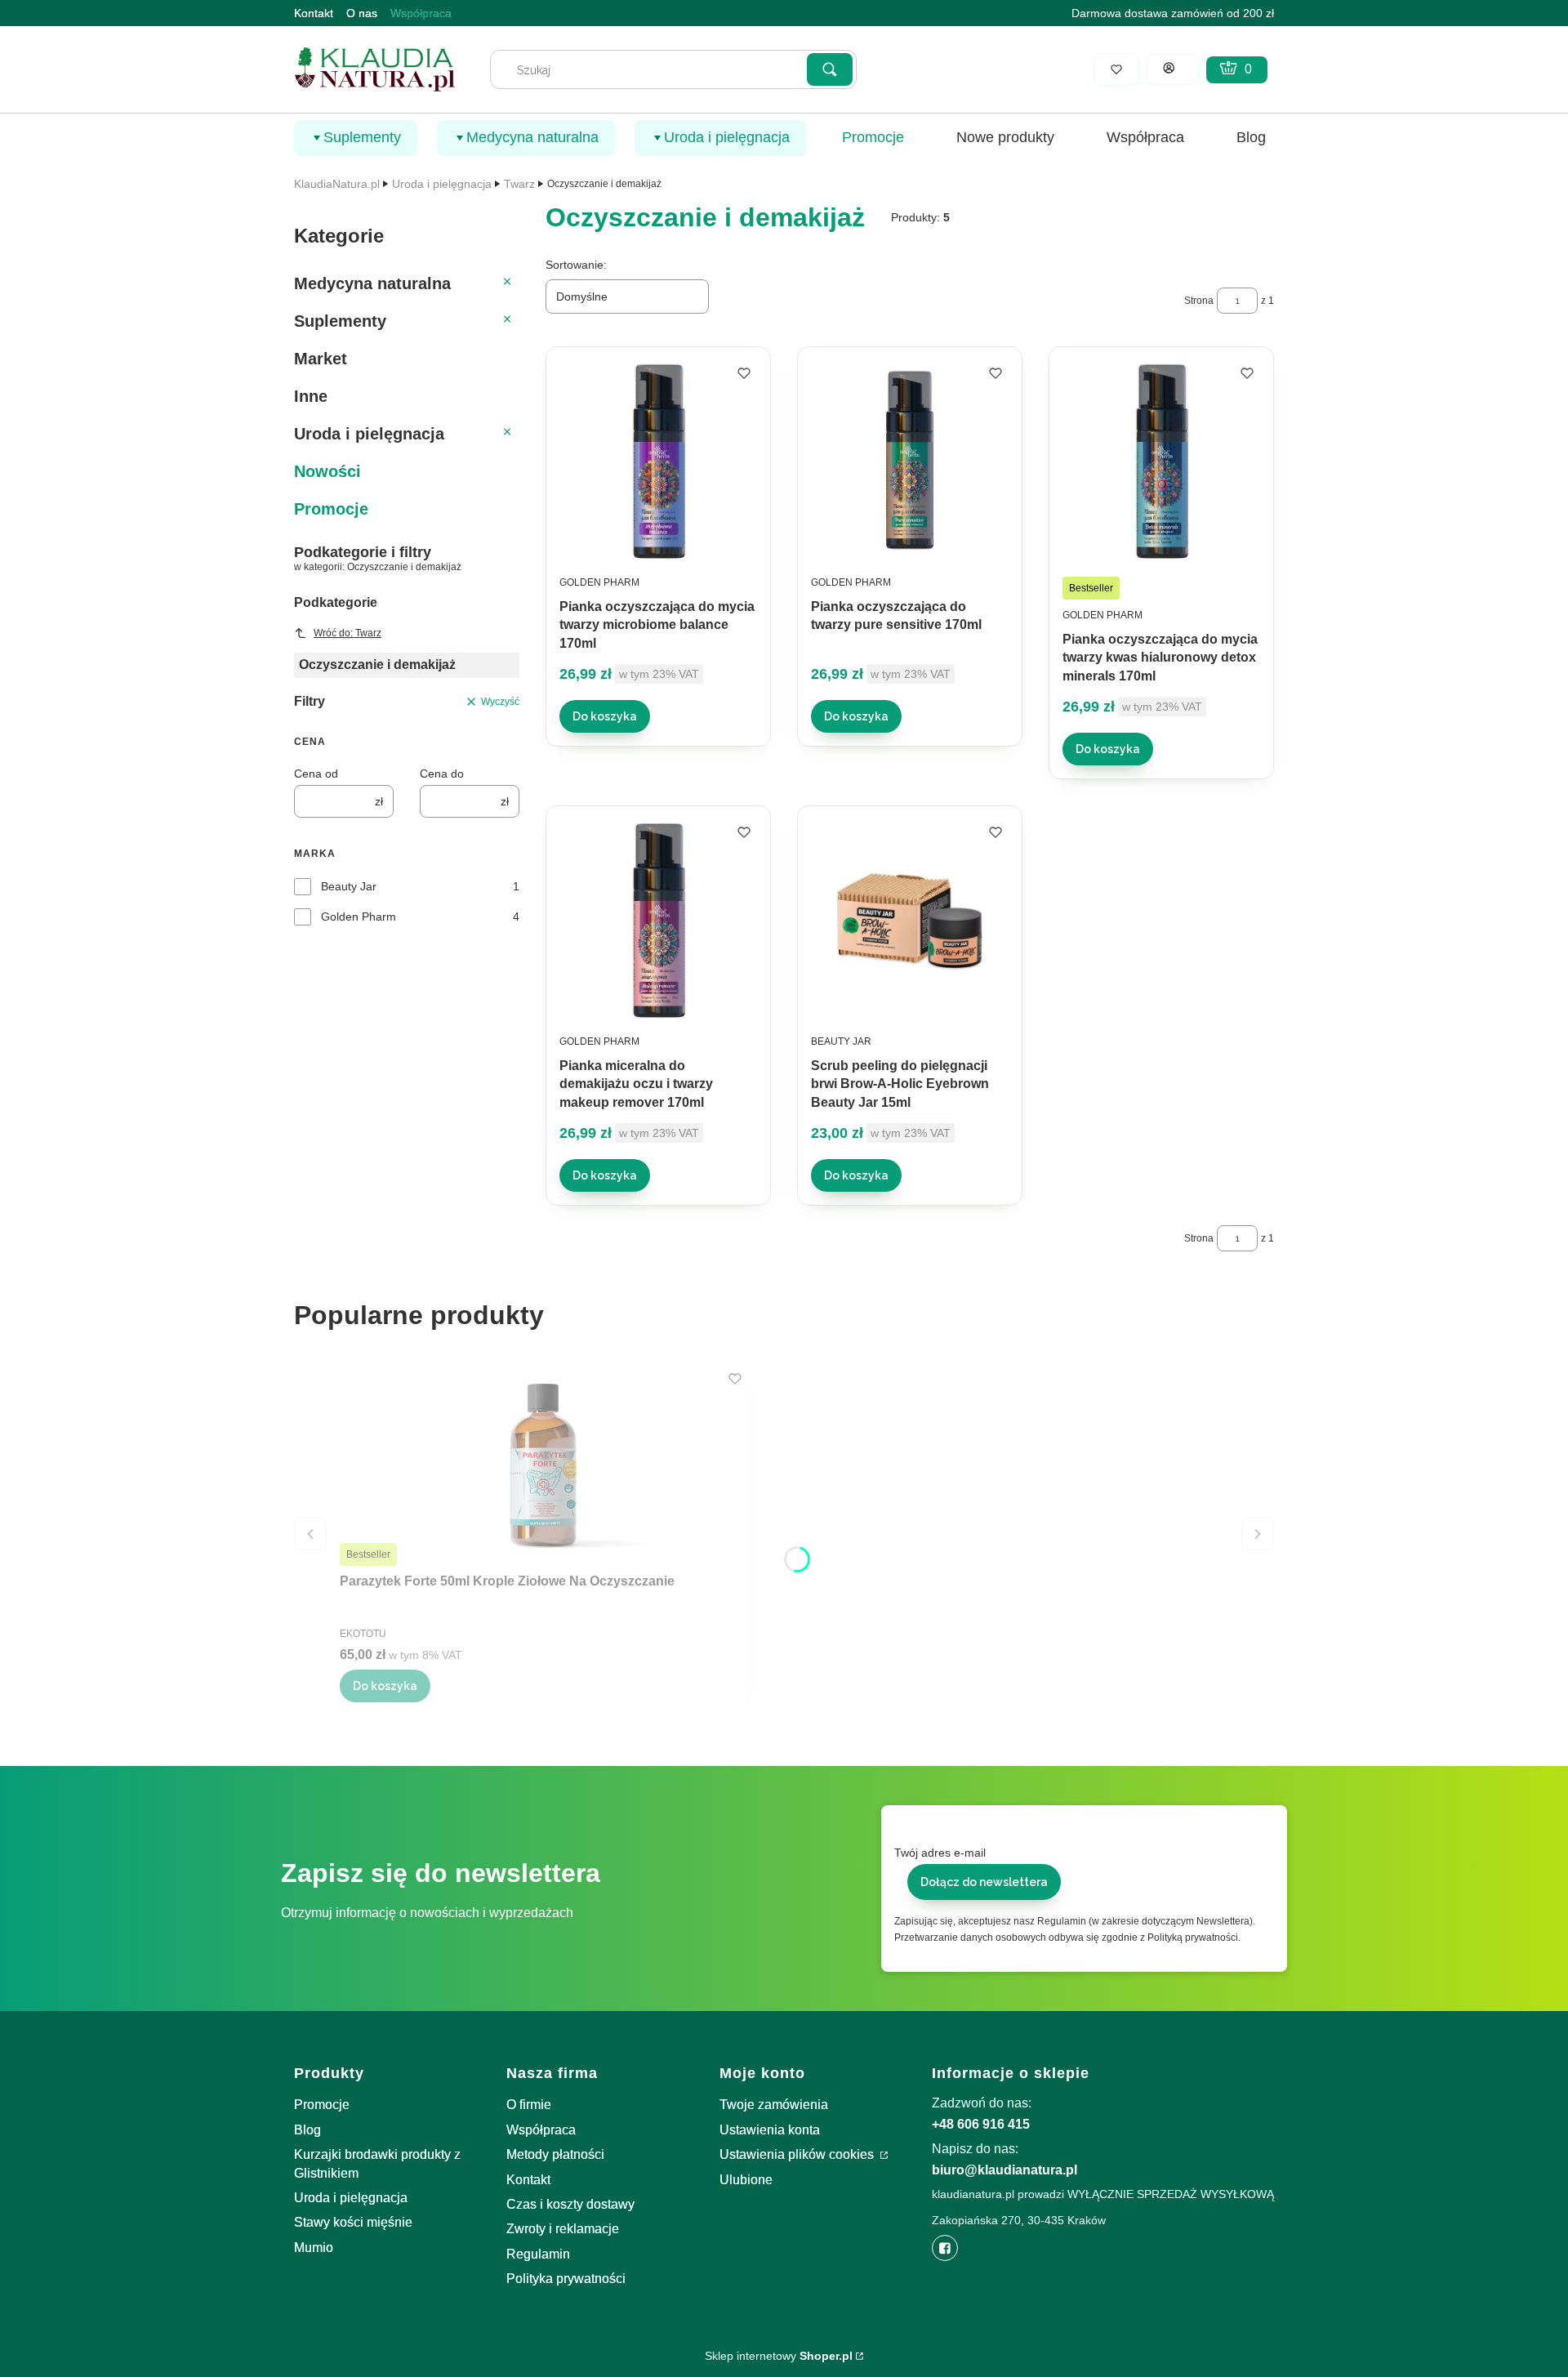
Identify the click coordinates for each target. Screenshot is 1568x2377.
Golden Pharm (359, 916)
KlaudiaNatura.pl (337, 184)
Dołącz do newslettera (984, 1882)
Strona (1199, 301)
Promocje (322, 2105)
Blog (307, 2130)
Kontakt (314, 13)
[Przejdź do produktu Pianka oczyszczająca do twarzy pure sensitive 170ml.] (910, 460)
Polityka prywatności (566, 2279)
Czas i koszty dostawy (570, 2204)
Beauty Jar (349, 886)
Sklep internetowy (779, 2356)
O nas (362, 13)
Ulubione (746, 2180)
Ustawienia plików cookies (798, 2154)
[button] (830, 69)
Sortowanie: (576, 265)
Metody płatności (555, 2154)
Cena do (442, 774)
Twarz (519, 184)
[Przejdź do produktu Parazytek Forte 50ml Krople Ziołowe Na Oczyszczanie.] (544, 1466)
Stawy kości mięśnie (353, 2222)
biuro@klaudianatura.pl (1004, 2170)
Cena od (316, 774)
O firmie (529, 2105)
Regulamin (538, 2254)
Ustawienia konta (770, 2130)
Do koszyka (605, 716)
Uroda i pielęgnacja (442, 184)
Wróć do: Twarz (347, 633)
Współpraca (421, 13)
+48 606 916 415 (981, 2124)
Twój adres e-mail (940, 1853)
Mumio (314, 2248)
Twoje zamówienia (774, 2105)
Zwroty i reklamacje (563, 2229)
